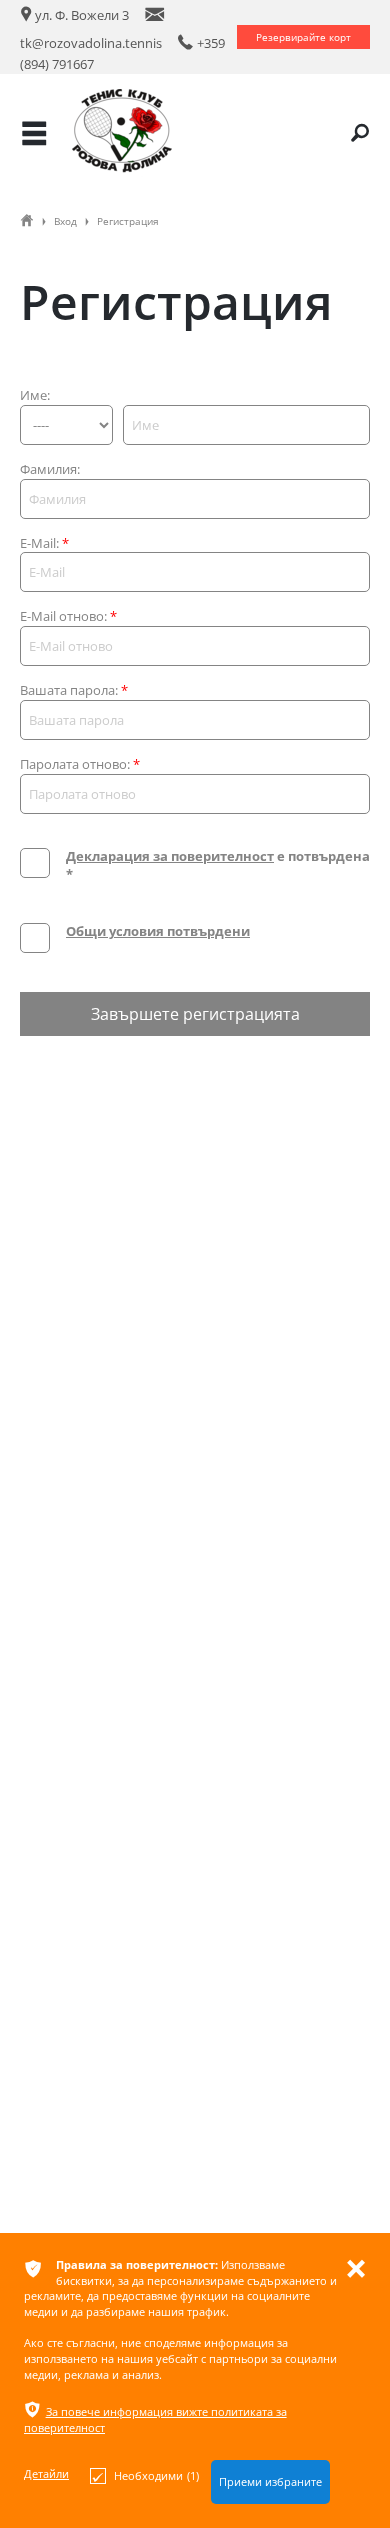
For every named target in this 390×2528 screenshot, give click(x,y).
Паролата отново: (80, 764)
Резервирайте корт (303, 37)
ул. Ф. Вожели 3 (74, 15)
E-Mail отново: (68, 616)
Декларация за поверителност (170, 856)
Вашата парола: (74, 690)
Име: (35, 395)
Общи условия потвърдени (158, 931)
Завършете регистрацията (195, 1014)
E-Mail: (44, 543)
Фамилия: (50, 469)
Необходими (156, 2475)
